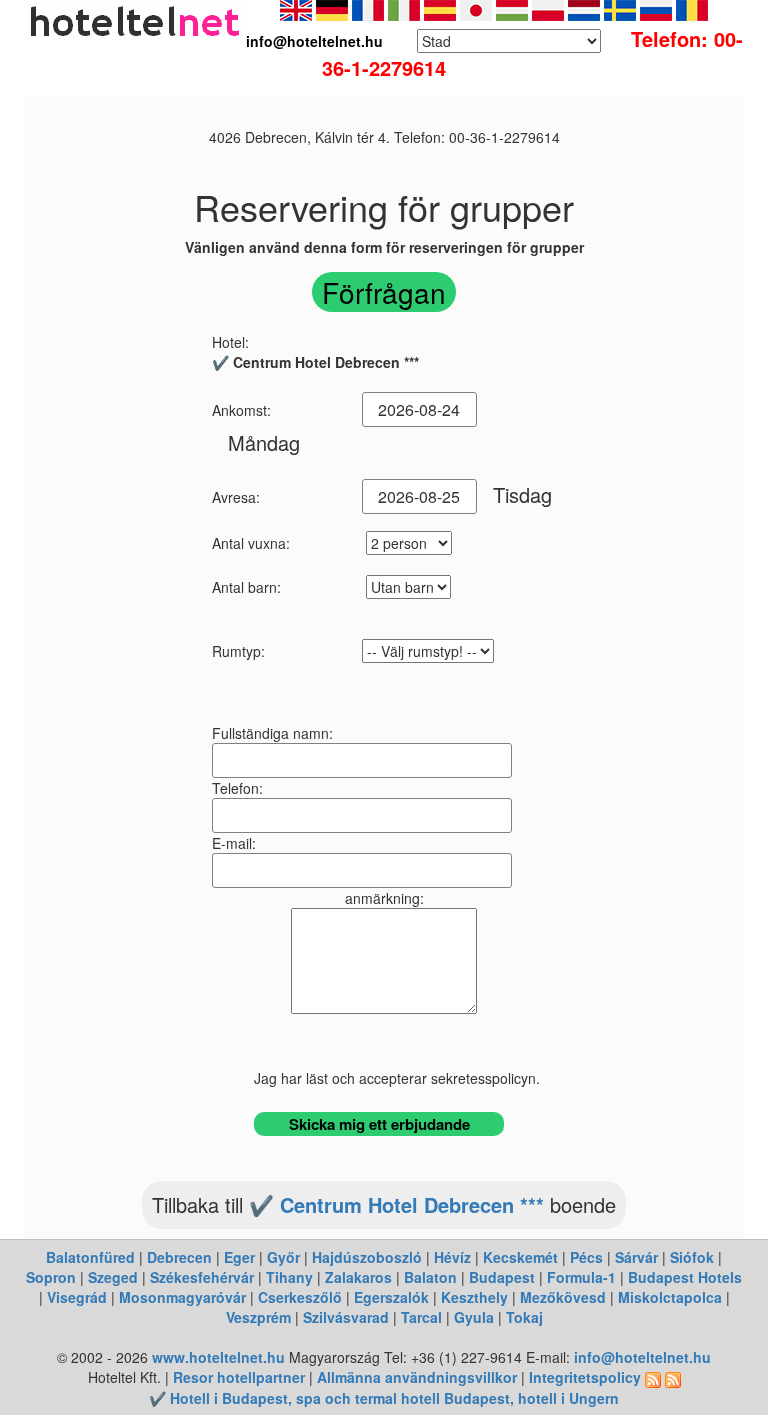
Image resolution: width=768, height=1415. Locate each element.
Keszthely (474, 1297)
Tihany (289, 1277)
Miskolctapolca (670, 1297)
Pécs (586, 1257)
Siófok (692, 1257)
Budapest (502, 1277)
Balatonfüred (90, 1257)
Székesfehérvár (202, 1277)
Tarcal (421, 1317)
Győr (283, 1257)
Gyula (474, 1317)
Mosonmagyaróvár (182, 1297)
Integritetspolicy (585, 1377)
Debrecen (179, 1257)
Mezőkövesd (563, 1297)
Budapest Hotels (685, 1277)
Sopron (51, 1277)
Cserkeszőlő (300, 1297)
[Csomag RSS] (673, 1377)
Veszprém (258, 1317)
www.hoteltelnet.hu (218, 1357)
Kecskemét (520, 1257)
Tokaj (524, 1317)
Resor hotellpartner (239, 1377)
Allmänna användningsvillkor (417, 1377)
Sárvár (636, 1257)
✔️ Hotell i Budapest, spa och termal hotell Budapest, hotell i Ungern (384, 1398)
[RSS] (653, 1377)
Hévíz (452, 1257)
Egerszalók (391, 1297)
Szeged (113, 1277)
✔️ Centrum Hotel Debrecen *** (396, 1204)
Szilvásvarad (346, 1317)
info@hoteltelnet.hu (642, 1357)
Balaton (430, 1277)
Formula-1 (581, 1277)
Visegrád (77, 1297)
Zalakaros (358, 1277)
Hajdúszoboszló (367, 1257)
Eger (239, 1257)
